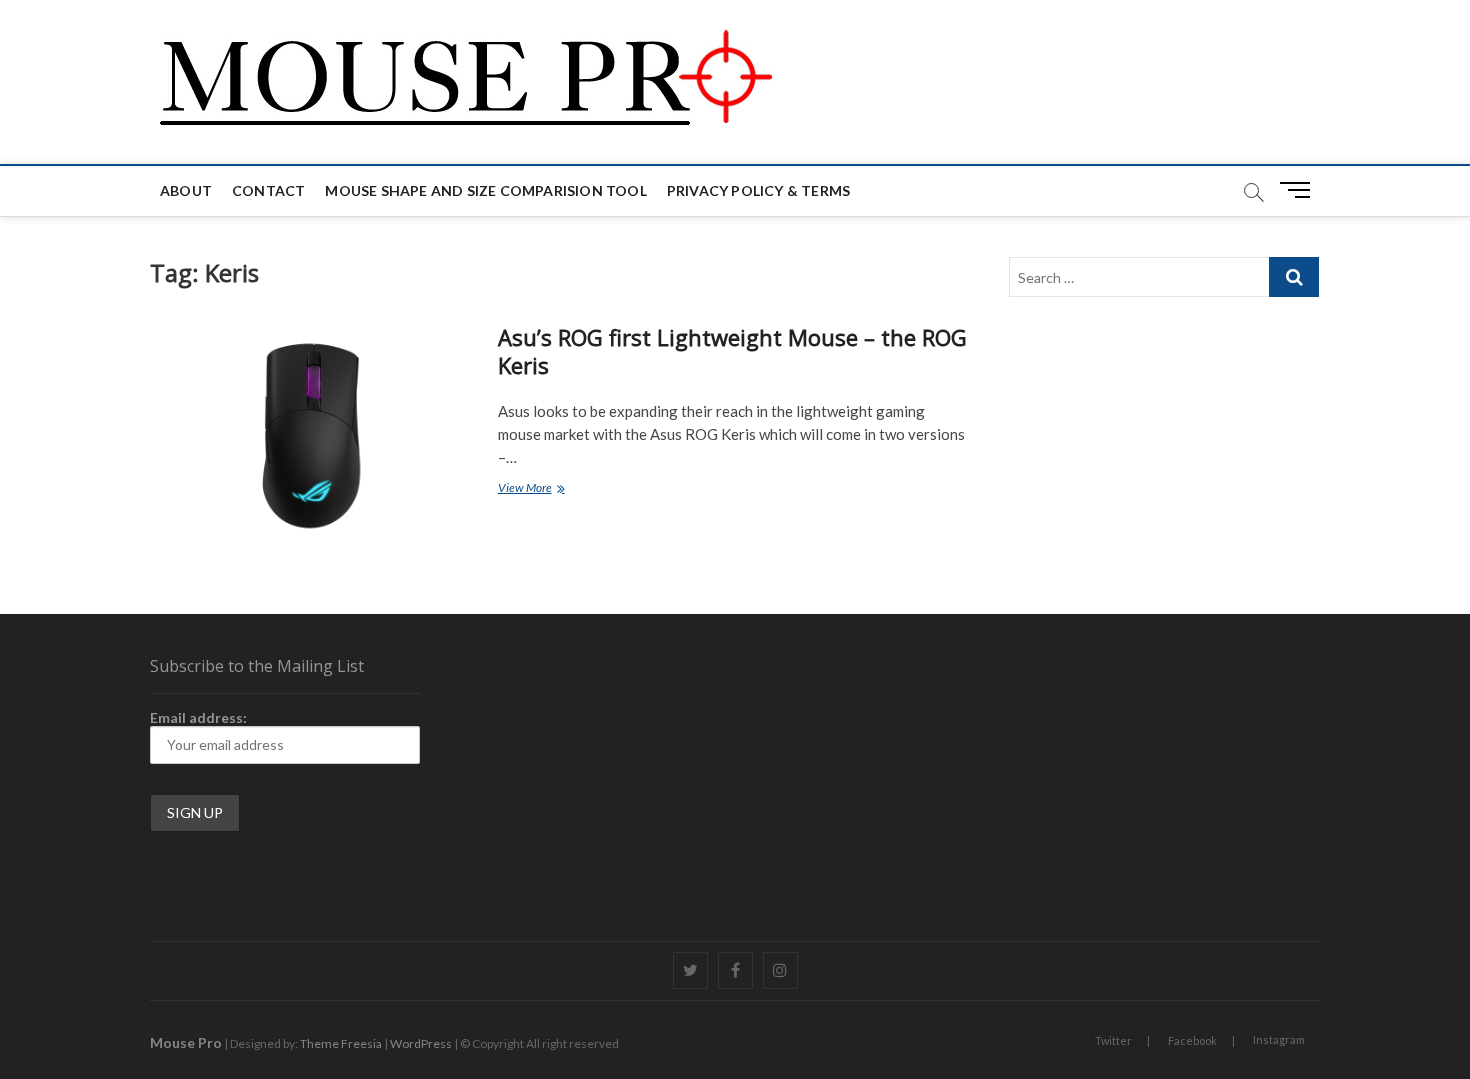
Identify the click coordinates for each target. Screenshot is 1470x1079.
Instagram (1279, 1039)
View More (554, 489)
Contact (268, 190)
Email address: (198, 717)
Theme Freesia (341, 1043)
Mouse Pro (186, 1042)
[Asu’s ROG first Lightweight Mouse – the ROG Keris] (314, 434)
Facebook (1192, 1040)
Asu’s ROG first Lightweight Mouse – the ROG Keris (732, 351)
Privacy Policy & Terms (758, 190)
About (186, 190)
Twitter (1113, 1040)
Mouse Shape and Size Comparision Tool (485, 190)
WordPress (421, 1043)
